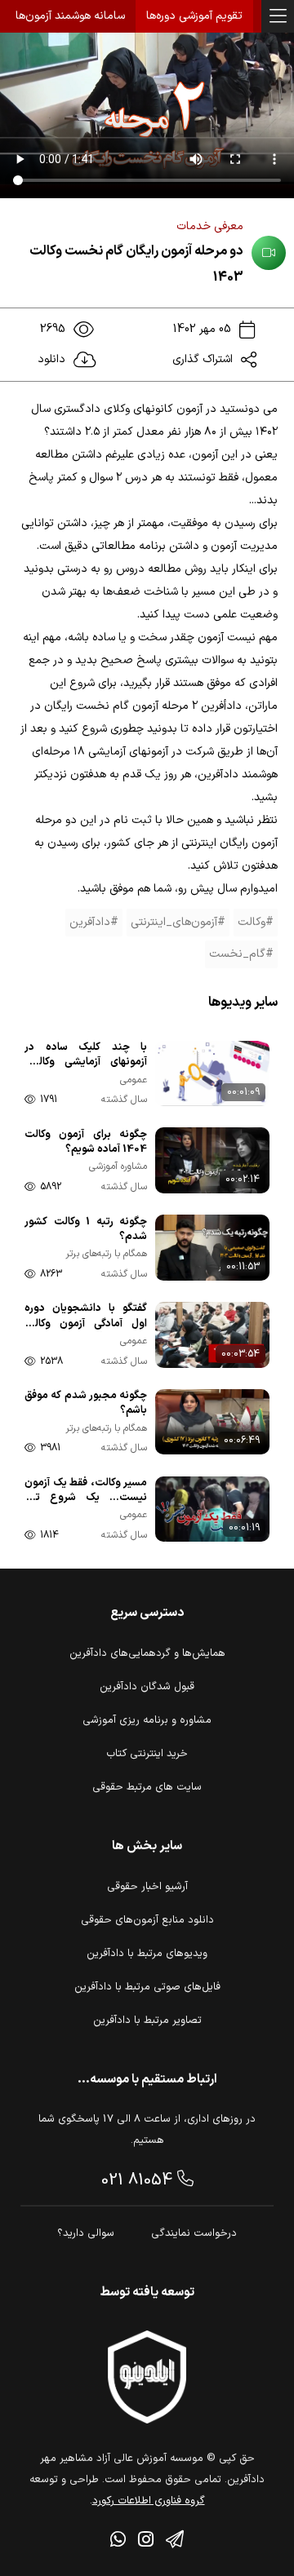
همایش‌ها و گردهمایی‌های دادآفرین (147, 1653)
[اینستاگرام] (146, 2542)
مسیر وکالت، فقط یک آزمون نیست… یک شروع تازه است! (86, 1491)
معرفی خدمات (210, 226)
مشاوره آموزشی (118, 1167)
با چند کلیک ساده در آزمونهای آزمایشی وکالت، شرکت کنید (86, 1056)
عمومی (134, 1080)
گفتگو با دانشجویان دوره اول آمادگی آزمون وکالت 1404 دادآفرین (86, 1317)
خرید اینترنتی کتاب (147, 1754)
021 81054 (139, 2180)
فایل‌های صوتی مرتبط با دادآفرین (147, 1987)
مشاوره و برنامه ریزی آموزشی (147, 1720)
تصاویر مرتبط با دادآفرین (147, 2021)
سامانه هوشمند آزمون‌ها (70, 16)
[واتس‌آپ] (118, 2542)
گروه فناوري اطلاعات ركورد (149, 2501)
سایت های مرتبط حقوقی (147, 1787)
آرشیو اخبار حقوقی (147, 1887)
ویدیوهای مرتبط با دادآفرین (147, 1954)
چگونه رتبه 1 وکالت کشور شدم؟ (86, 1230)
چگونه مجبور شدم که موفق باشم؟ (86, 1403)
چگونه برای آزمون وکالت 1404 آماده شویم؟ (86, 1142)
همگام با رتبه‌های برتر (106, 1254)
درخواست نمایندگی (194, 2233)
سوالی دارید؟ (86, 2233)
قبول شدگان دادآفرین (147, 1687)
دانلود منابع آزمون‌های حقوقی (147, 1920)
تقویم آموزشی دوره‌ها (194, 16)
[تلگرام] (175, 2542)
